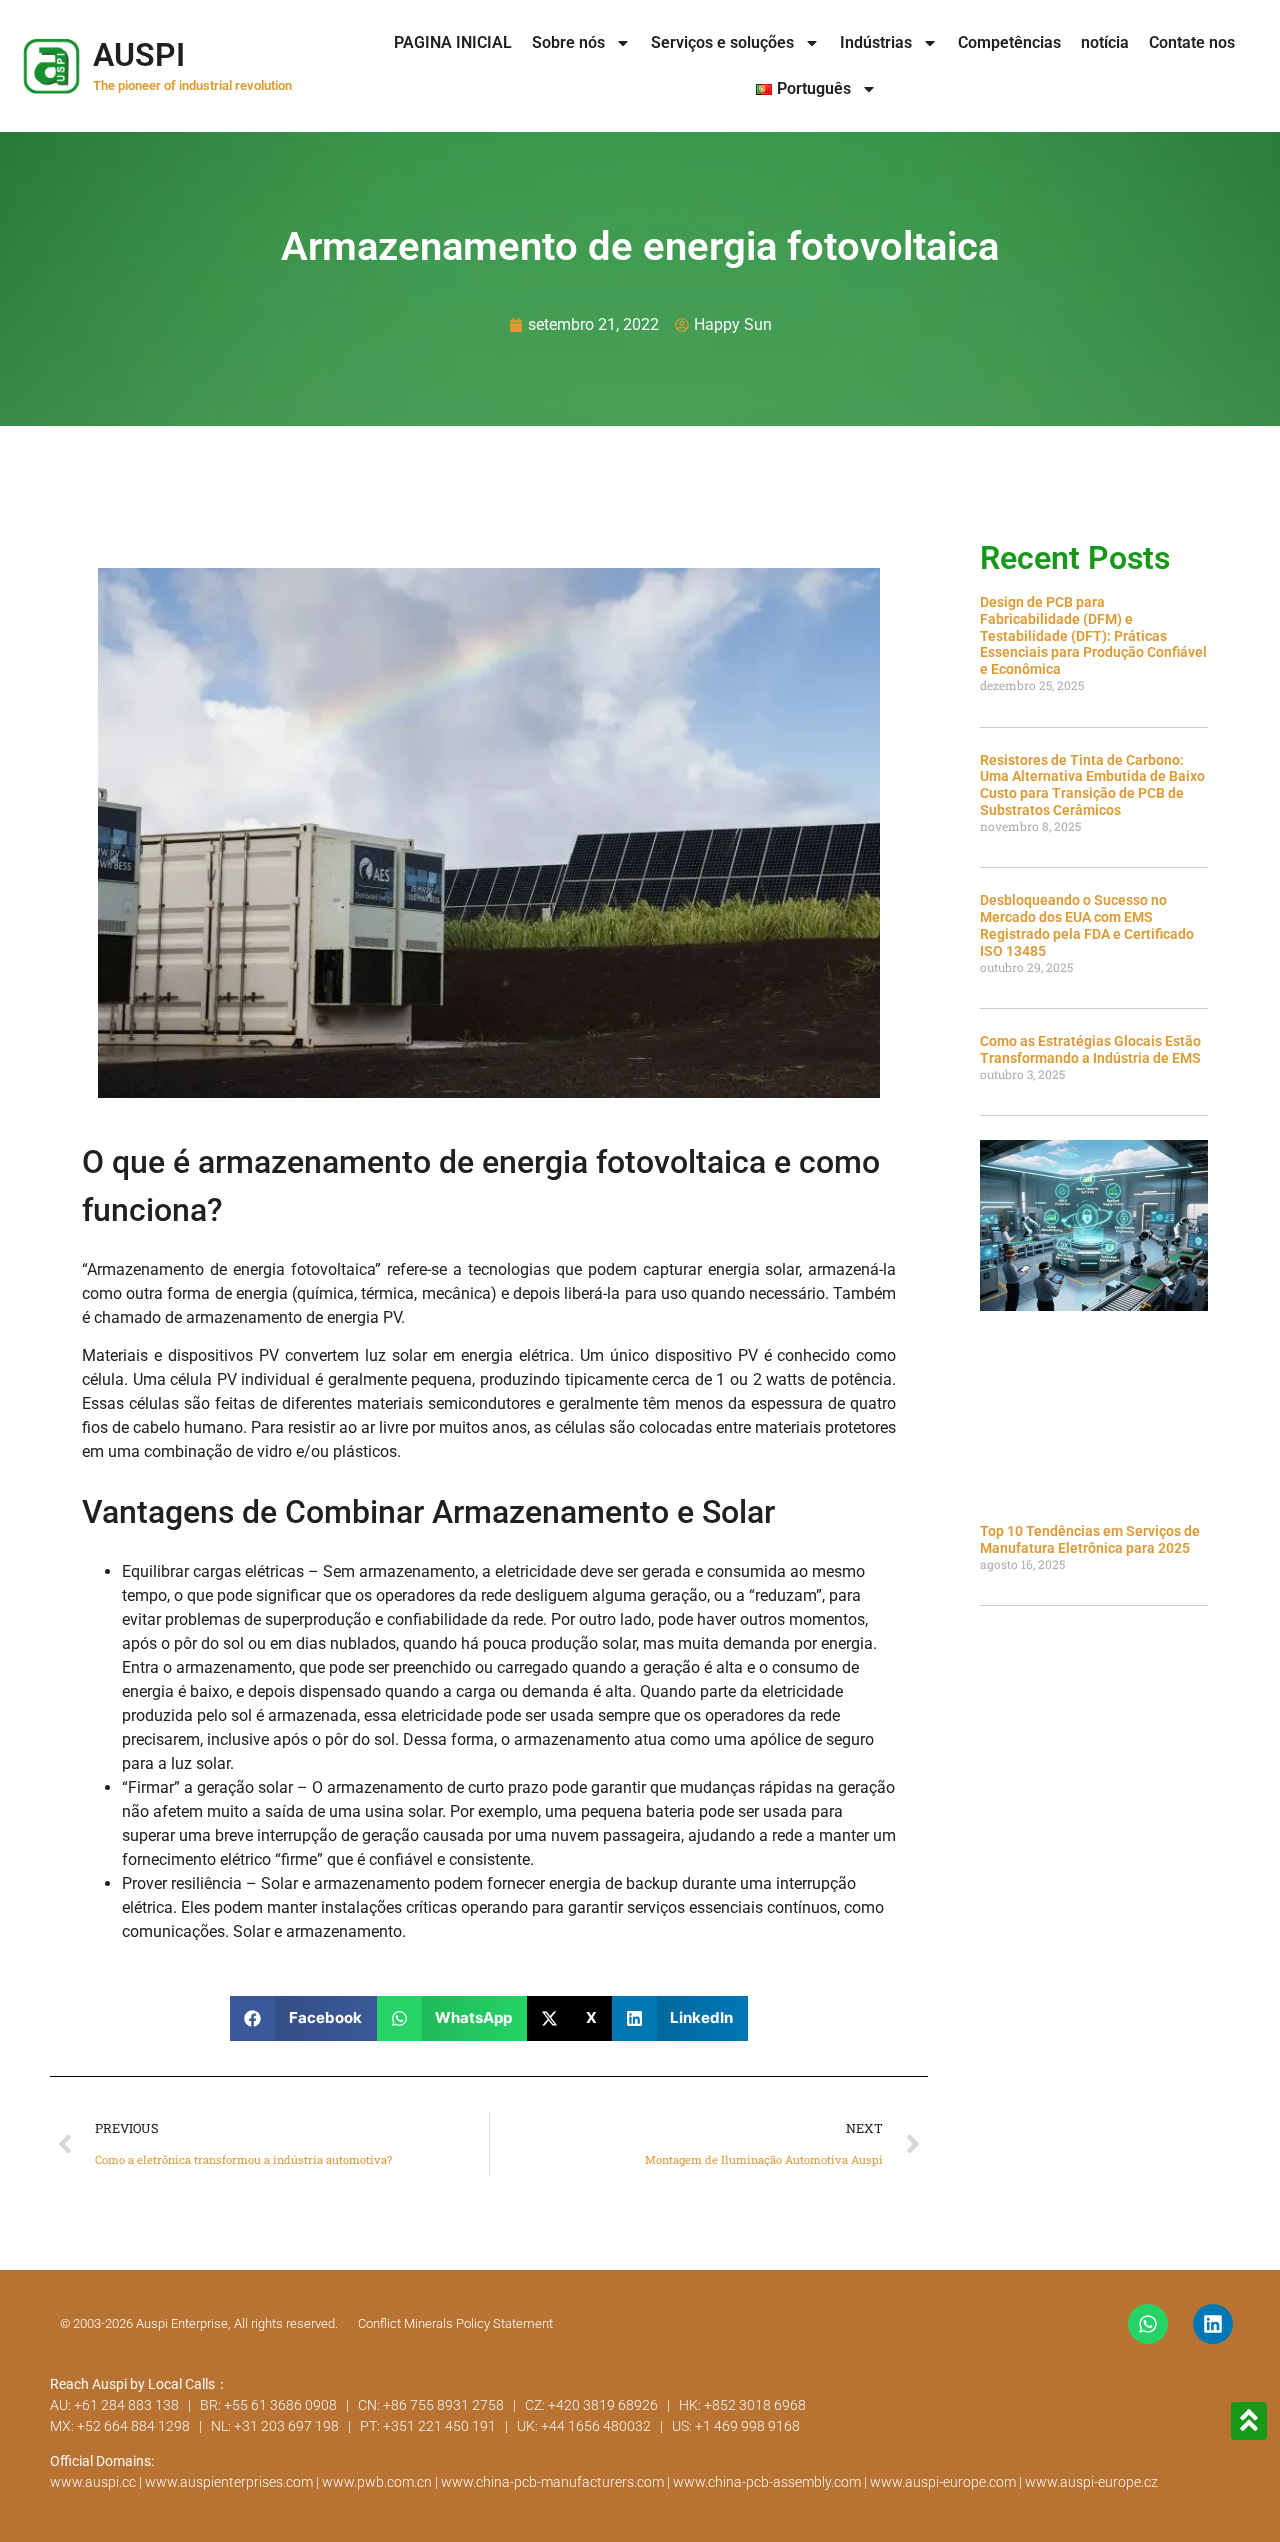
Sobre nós (568, 42)
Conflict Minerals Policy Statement (455, 2323)
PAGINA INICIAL (453, 42)
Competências (1009, 42)
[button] (303, 2018)
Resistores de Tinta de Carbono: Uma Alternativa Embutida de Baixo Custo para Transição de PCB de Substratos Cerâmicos (1092, 785)
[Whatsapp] (1148, 2324)
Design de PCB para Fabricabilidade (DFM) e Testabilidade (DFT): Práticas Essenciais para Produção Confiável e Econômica (1093, 635)
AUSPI (139, 55)
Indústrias (876, 42)
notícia (1105, 42)
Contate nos (1192, 42)
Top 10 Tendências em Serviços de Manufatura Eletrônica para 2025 (1090, 1539)
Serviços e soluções (722, 42)
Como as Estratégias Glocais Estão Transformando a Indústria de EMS (1090, 1049)
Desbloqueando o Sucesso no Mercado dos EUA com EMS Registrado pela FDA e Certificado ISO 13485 (1087, 925)
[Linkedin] (1213, 2324)
